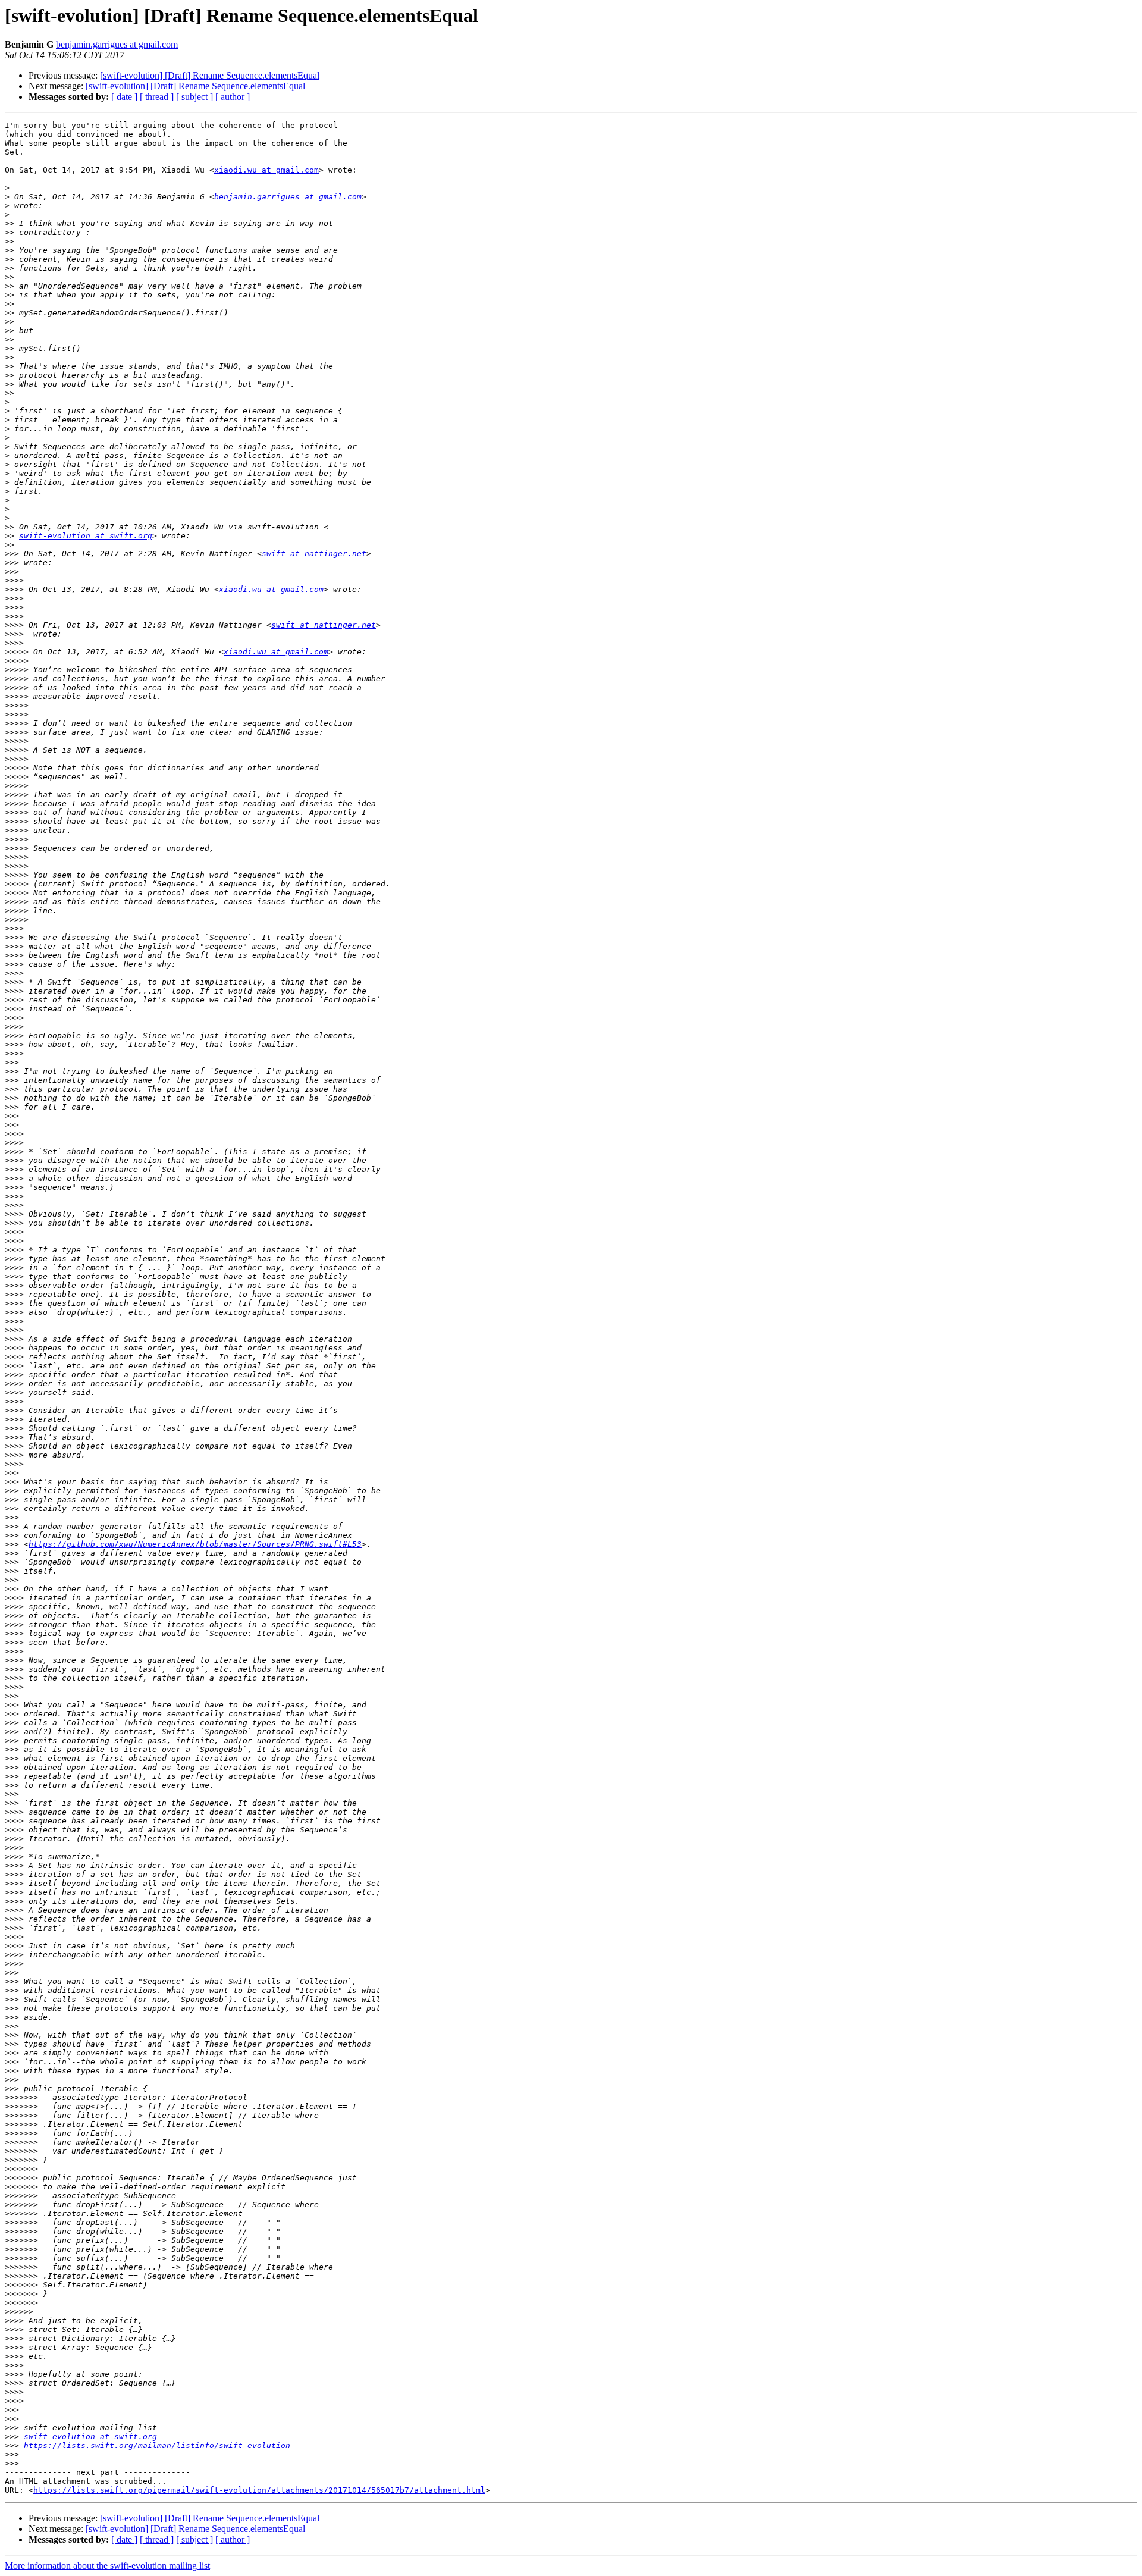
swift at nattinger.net (314, 554)
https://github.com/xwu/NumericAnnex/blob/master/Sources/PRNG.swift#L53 (195, 1544)
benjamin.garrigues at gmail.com (117, 44)
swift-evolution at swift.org (86, 536)
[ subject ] (194, 97)
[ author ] (233, 97)
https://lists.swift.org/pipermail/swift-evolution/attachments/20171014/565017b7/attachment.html (259, 2490)
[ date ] (124, 97)
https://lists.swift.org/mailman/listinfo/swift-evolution (157, 2445)
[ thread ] (157, 97)
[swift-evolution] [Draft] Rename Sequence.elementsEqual (210, 75)
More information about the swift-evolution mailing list (107, 2566)
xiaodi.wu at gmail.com (266, 170)
